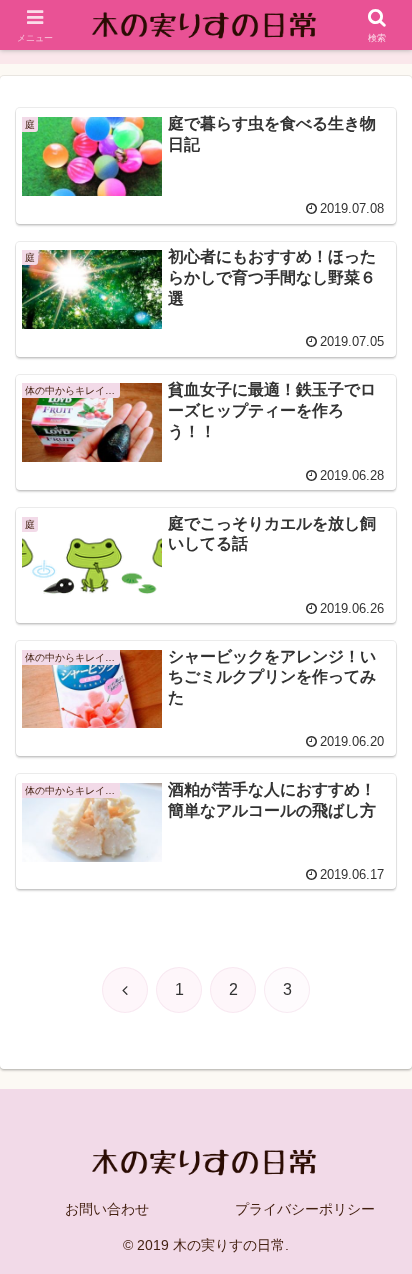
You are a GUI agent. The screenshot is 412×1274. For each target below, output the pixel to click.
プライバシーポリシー (305, 1209)
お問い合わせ (107, 1209)
